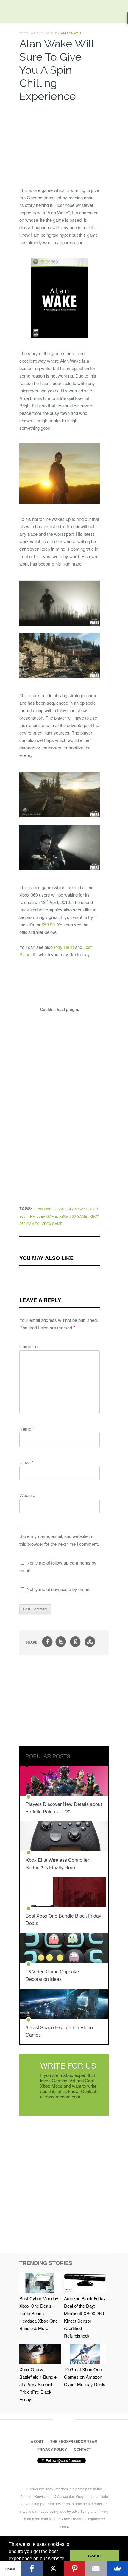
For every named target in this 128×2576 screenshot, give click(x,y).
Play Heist (64, 947)
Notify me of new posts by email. (58, 1589)
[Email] (96, 2569)
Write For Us (68, 2065)
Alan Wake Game (49, 1209)
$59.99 (48, 924)
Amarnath (71, 33)
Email (26, 1462)
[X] (53, 2569)
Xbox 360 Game (73, 1216)
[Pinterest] (75, 2569)
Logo (9, 12)
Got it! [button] (95, 2556)
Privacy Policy (52, 2449)
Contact (82, 2449)
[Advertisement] (60, 143)
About (37, 2441)
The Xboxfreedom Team (74, 2441)
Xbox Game (52, 1224)
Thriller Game (42, 1216)
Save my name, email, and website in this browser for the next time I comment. (59, 1540)
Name (27, 1429)
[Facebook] (32, 2569)
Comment (29, 1346)
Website (27, 1495)
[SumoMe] (117, 2569)
